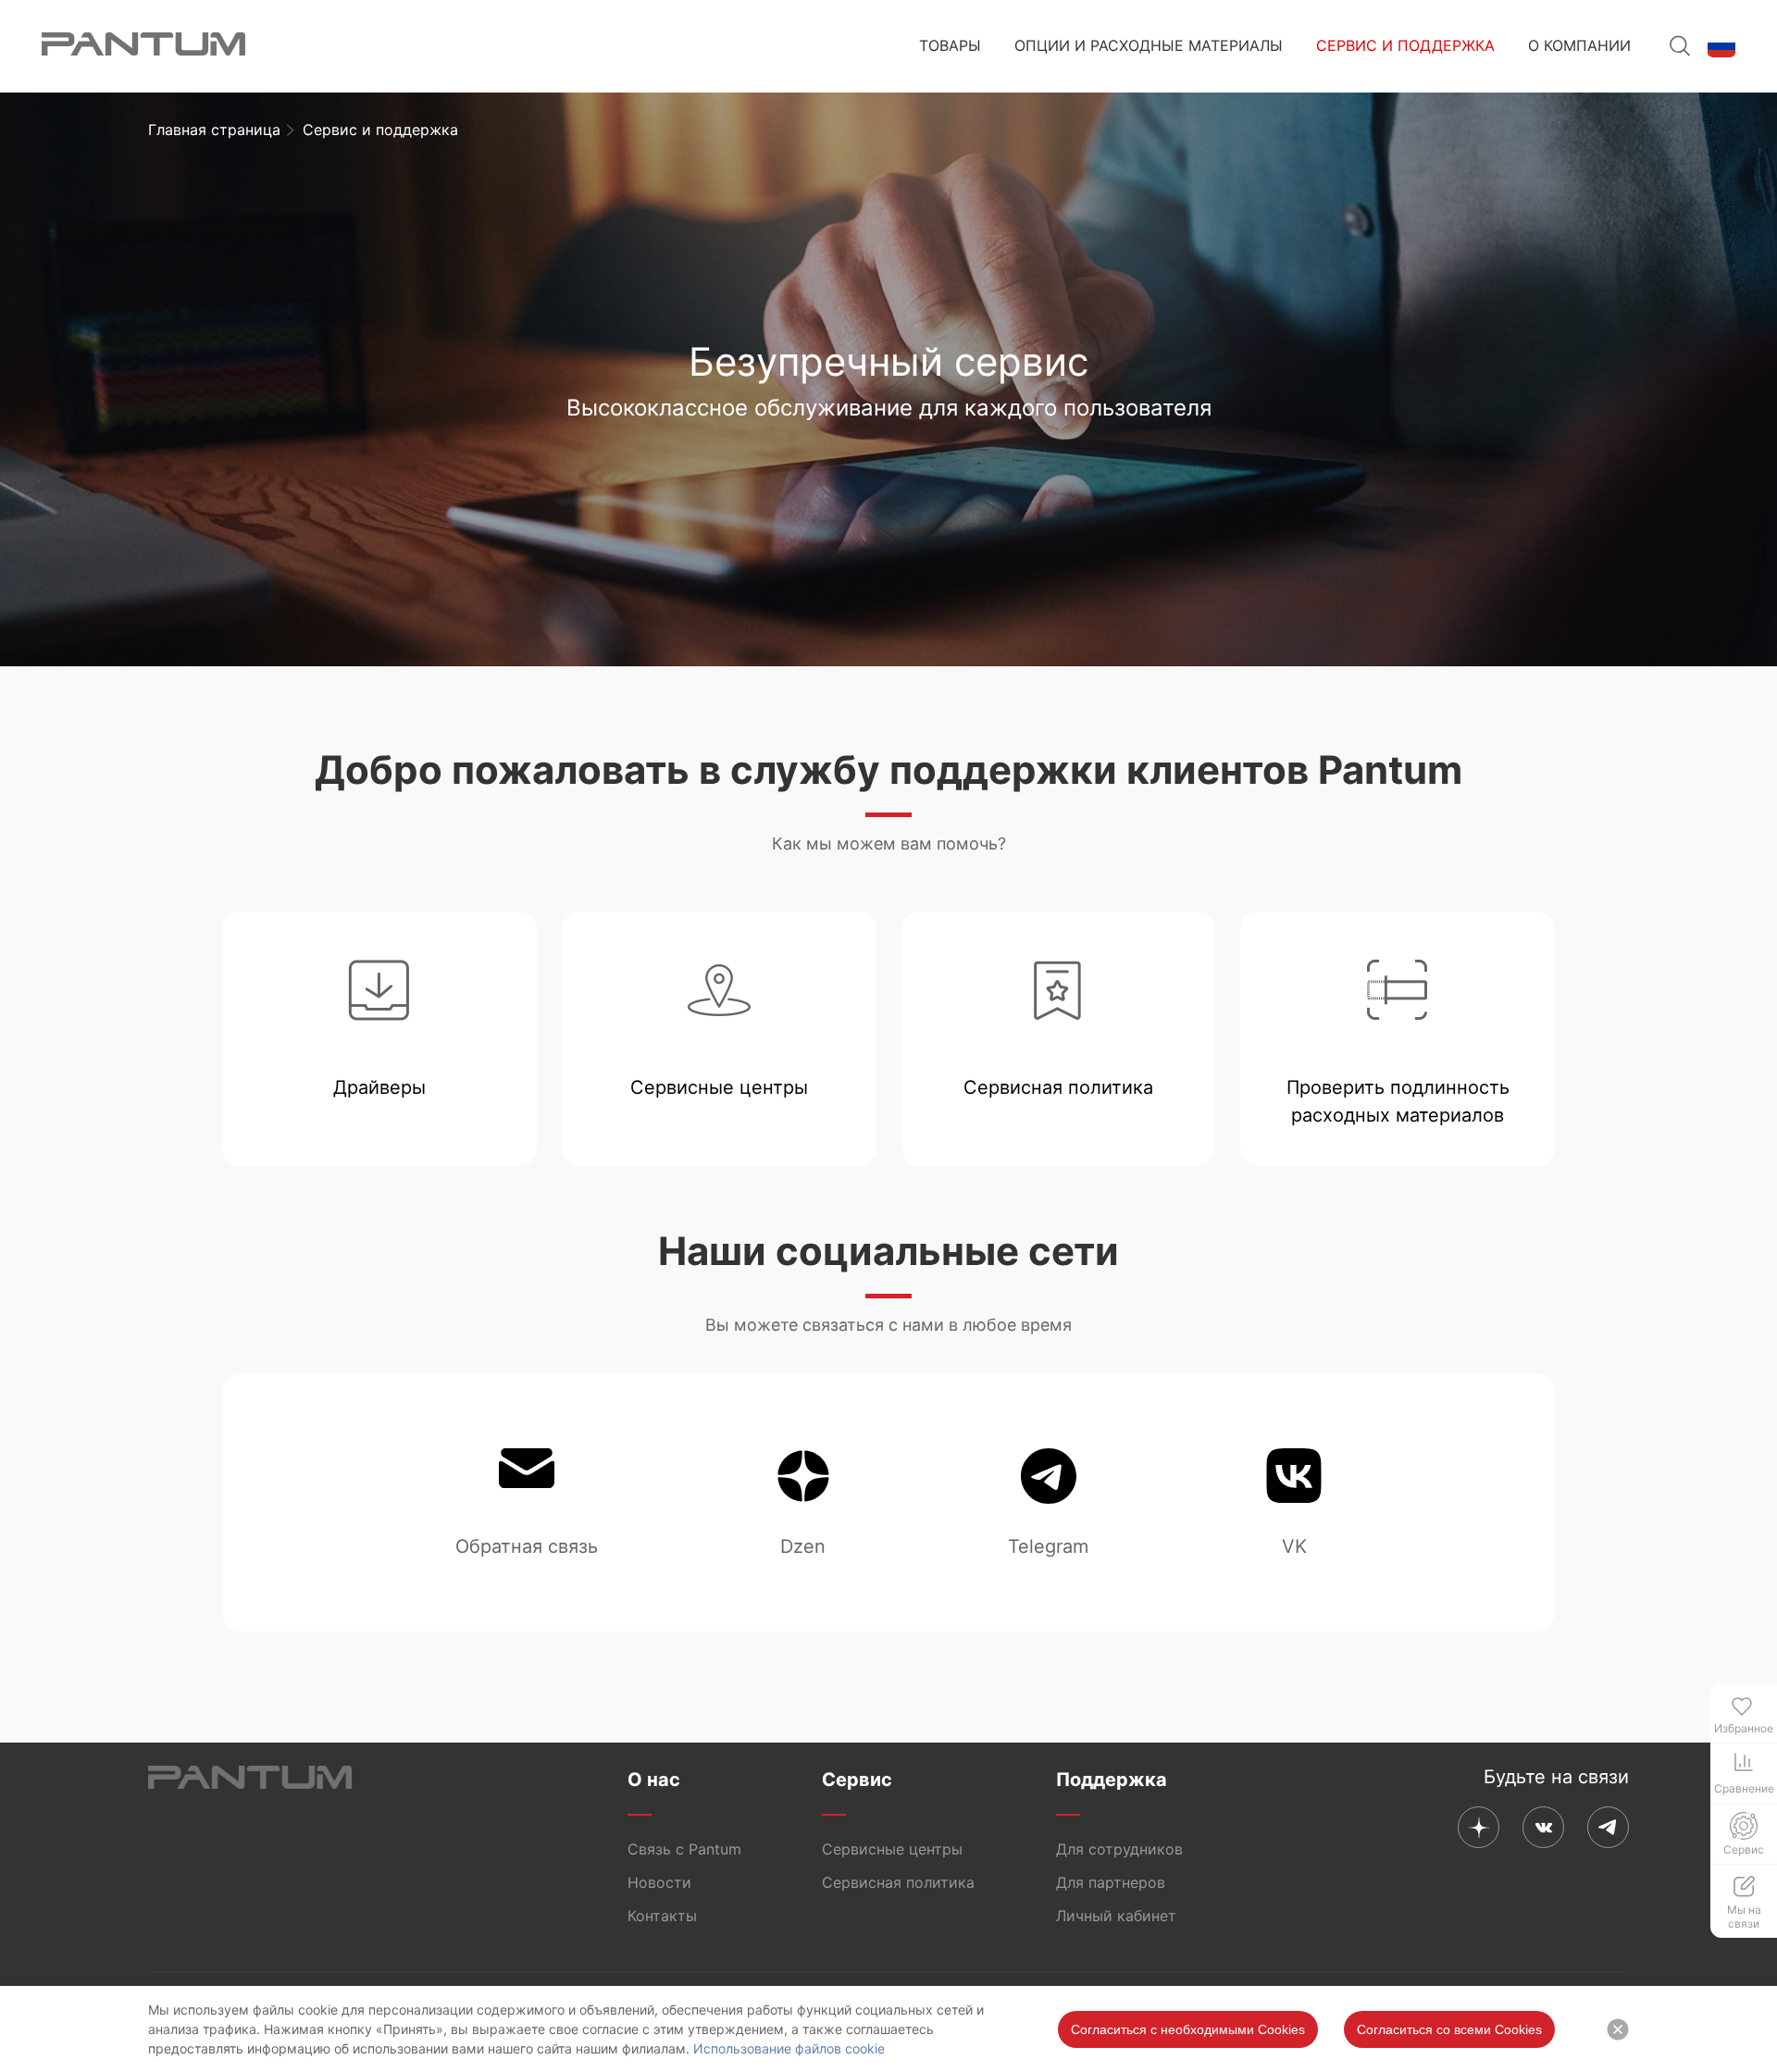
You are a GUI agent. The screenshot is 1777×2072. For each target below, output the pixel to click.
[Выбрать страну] (1721, 46)
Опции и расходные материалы (1149, 45)
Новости (659, 1882)
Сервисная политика (898, 1882)
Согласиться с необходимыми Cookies (1188, 2029)
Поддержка (1112, 1780)
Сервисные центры (892, 1849)
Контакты (662, 1916)
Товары (950, 45)
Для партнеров (1111, 1882)
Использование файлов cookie (789, 2048)
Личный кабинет (1116, 1916)
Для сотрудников (1119, 1849)
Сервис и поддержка (1405, 45)
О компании (1579, 45)
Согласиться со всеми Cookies (1449, 2029)
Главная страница (214, 130)
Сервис (857, 1780)
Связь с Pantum (684, 1849)
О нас (654, 1780)
